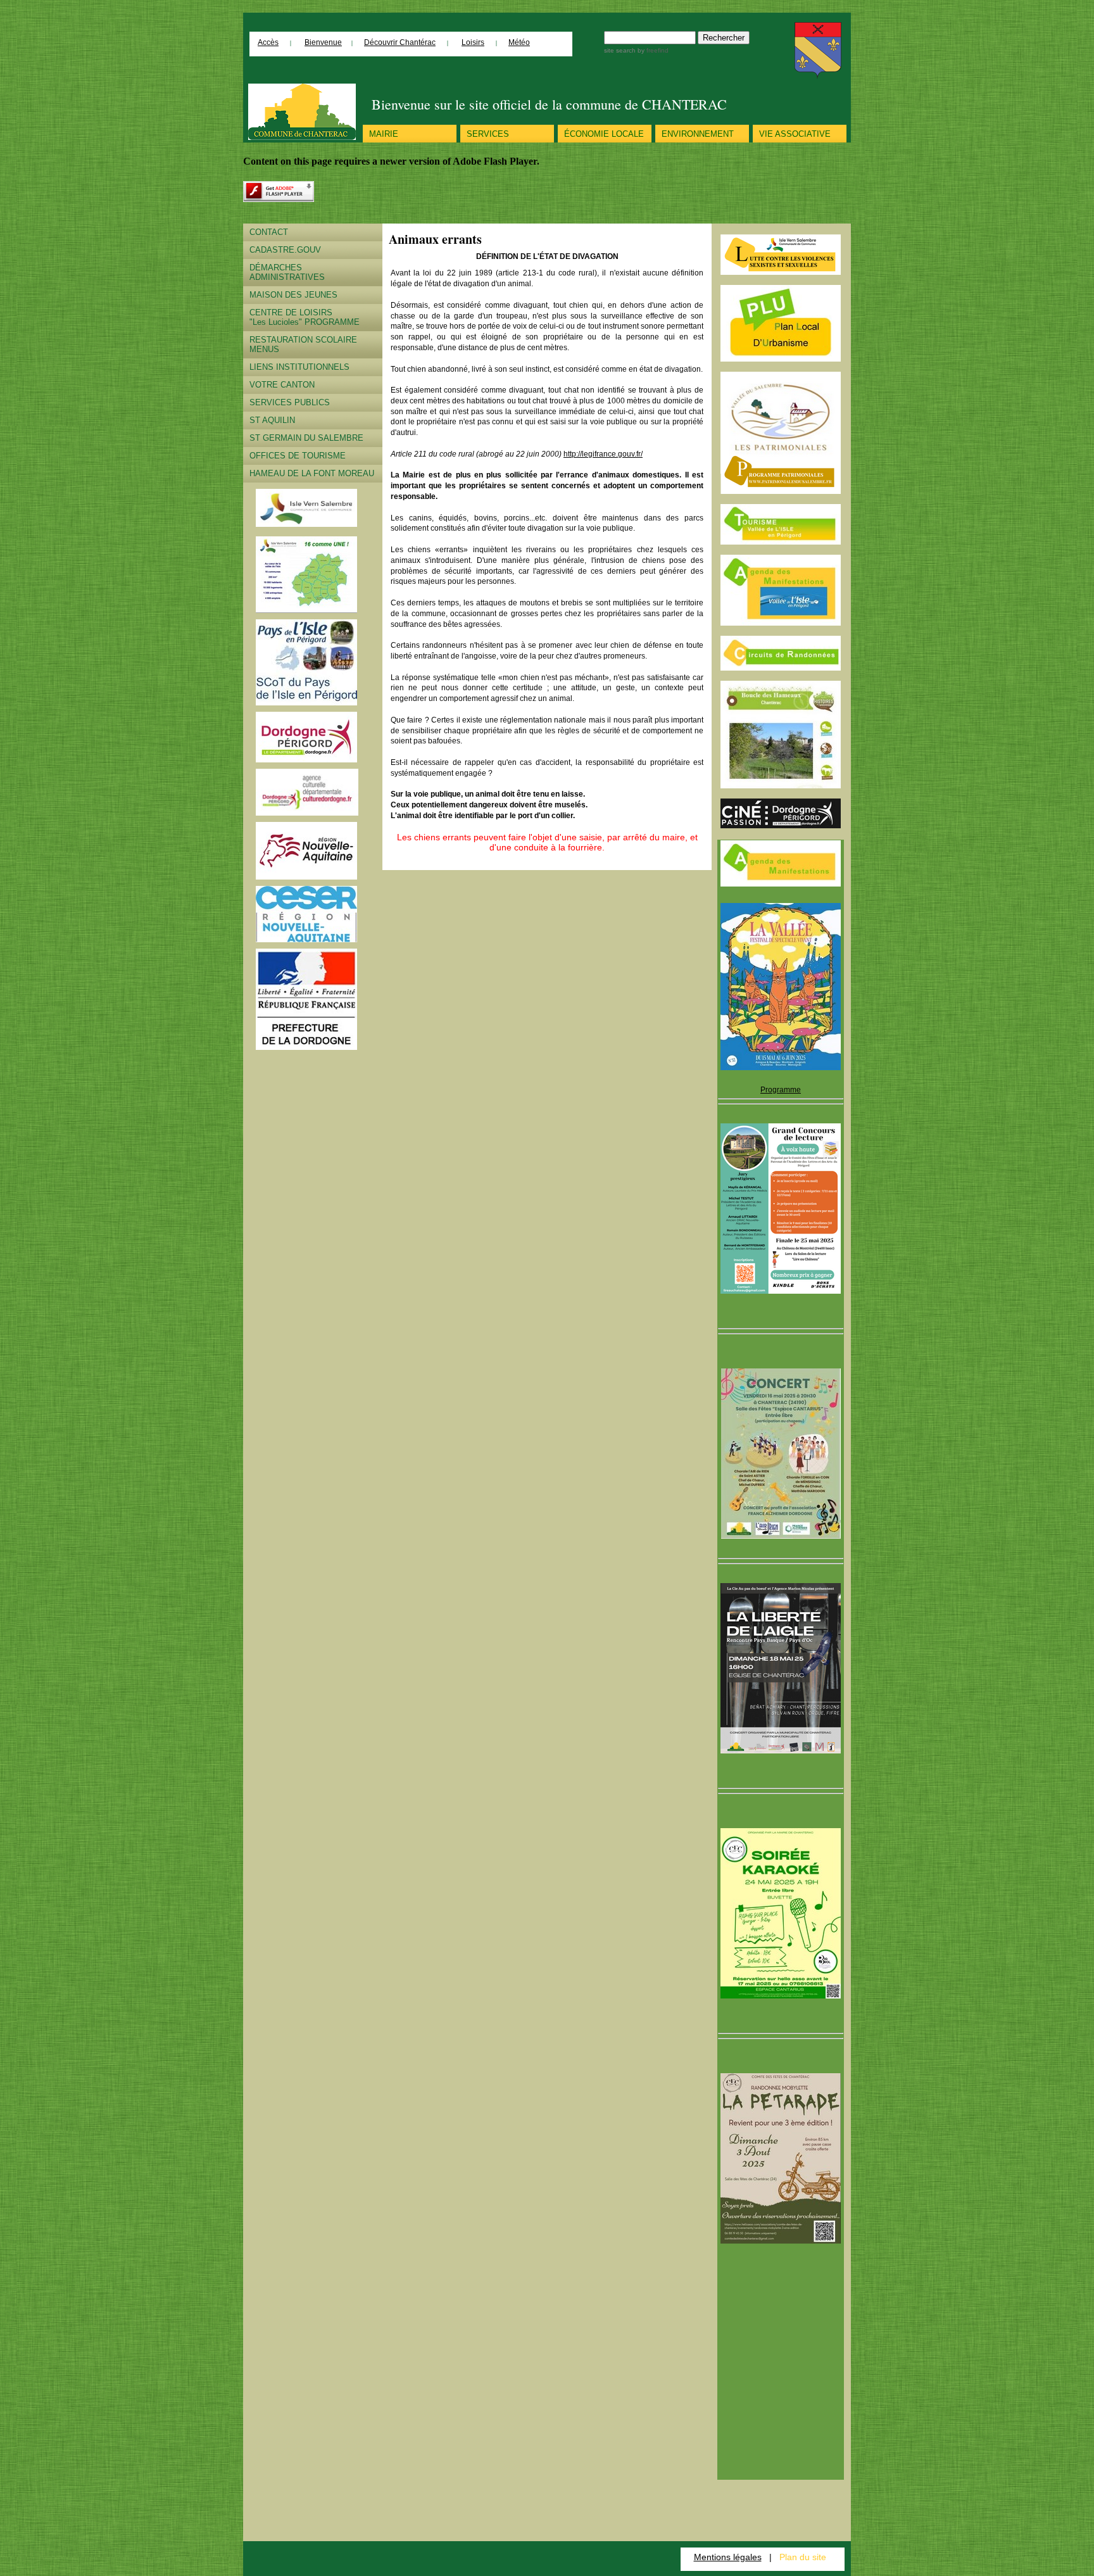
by (652, 50)
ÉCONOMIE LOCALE (604, 134)
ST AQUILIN (272, 420)
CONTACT (269, 232)
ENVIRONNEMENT (698, 134)
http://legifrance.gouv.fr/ (603, 454)
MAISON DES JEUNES (293, 295)
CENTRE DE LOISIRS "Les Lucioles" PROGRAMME (305, 317)
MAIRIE (384, 134)
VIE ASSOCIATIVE (795, 134)
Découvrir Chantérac (400, 42)
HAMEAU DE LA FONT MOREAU (312, 473)
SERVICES (488, 134)
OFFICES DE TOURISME (298, 456)
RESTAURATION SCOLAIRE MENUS (303, 344)
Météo (519, 42)
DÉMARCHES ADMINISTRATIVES (287, 272)
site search (620, 50)
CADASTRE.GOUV (285, 250)
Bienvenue (323, 42)
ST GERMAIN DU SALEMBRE (306, 438)
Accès (268, 42)
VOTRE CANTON (282, 385)
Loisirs (473, 42)
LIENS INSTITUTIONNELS (299, 367)
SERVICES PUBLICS (290, 402)
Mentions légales (728, 2557)
